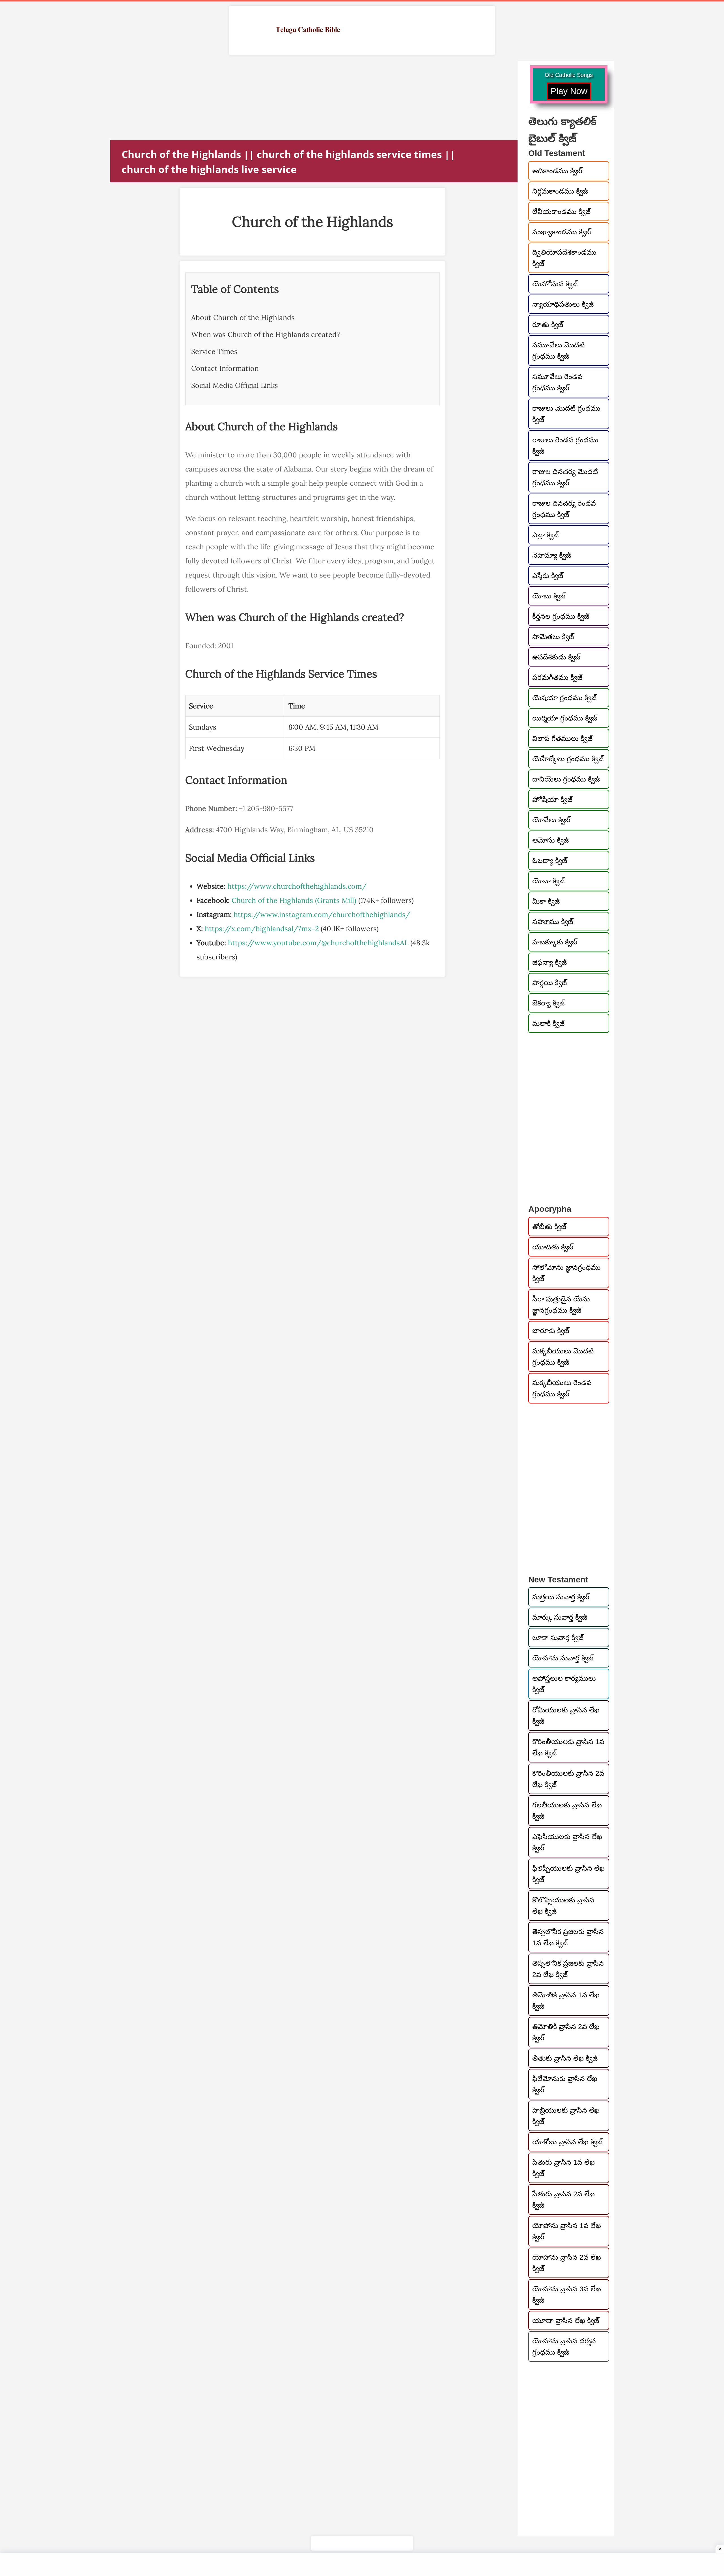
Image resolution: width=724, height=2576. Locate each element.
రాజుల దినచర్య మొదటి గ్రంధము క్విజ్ (565, 477)
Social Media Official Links (235, 385)
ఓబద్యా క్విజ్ (550, 860)
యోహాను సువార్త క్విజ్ (563, 1658)
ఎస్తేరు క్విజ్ (548, 576)
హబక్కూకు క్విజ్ (555, 942)
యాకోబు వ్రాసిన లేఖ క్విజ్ (567, 2142)
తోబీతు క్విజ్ (549, 1227)
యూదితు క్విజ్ (553, 1247)
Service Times (214, 351)
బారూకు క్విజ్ (551, 1331)
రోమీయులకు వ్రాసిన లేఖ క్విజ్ (566, 1716)
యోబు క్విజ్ (549, 596)
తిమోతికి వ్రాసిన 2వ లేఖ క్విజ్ (566, 2032)
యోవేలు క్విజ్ (551, 820)
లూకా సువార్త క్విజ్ (558, 1638)
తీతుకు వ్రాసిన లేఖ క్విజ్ (565, 2058)
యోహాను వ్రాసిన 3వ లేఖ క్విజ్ (567, 2294)
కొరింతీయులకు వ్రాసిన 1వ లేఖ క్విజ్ (568, 1747)
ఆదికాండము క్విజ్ (557, 171)
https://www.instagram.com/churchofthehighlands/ (322, 914)
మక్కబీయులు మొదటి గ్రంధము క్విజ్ (563, 1357)
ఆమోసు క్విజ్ (550, 840)
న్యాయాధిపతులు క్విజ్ (563, 304)
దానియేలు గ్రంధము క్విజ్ (566, 779)
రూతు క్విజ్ (548, 325)
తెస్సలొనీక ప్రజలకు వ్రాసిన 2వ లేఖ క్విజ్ (568, 1969)
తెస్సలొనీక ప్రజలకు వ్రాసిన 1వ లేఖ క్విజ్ (568, 1937)
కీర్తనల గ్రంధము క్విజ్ (561, 616)
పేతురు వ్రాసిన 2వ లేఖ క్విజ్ (564, 2199)
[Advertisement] (280, 100)
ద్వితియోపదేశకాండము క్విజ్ (564, 258)
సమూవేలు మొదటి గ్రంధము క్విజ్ (558, 351)
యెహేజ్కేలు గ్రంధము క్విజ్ (568, 759)
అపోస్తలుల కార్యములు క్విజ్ (564, 1684)
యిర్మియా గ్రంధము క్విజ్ (565, 718)
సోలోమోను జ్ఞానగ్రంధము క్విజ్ (566, 1273)
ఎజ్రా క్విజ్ (545, 535)
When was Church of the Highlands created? (266, 334)
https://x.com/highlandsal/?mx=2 (262, 929)
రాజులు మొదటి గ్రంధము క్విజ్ (566, 414)
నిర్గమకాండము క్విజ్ (560, 191)
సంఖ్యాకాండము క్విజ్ (562, 232)
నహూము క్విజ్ (553, 922)
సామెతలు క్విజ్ (553, 637)
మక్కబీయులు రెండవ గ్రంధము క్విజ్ (562, 1388)
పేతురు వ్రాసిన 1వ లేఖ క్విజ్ (564, 2168)
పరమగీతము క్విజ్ (557, 677)
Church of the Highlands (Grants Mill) (294, 900)
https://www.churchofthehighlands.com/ (297, 886)
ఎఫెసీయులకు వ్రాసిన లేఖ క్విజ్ (567, 1842)
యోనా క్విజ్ (548, 881)
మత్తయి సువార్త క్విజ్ (561, 1597)
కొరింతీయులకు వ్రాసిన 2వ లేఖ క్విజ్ (568, 1779)
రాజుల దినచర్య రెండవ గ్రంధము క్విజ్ (564, 509)
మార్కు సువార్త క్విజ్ (560, 1617)
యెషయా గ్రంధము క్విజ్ (564, 698)
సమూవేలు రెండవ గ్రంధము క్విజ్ (557, 382)
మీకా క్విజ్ (546, 901)
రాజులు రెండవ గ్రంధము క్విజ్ (565, 445)
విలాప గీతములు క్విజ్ (562, 738)
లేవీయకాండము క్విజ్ (561, 211)
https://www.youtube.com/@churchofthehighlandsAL (318, 943)
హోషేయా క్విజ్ (552, 799)
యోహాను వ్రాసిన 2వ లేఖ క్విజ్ (567, 2263)
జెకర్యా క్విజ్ (548, 1003)
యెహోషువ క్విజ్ (555, 284)
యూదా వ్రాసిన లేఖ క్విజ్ (566, 2320)
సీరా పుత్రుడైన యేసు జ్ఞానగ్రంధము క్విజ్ (561, 1305)
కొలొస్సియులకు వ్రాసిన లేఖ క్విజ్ (563, 1905)
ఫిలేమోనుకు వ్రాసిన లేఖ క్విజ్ (565, 2084)
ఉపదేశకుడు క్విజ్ (556, 657)
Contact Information (225, 368)
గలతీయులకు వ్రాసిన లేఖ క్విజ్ (567, 1811)
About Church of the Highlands (243, 317)
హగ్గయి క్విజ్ (550, 983)
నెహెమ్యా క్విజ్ (552, 555)
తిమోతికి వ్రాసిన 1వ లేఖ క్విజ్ (566, 2000)
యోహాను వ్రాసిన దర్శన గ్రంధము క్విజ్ (564, 2346)
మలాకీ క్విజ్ (548, 1023)
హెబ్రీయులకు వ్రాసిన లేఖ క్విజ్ (566, 2116)
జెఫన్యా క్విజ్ (550, 962)
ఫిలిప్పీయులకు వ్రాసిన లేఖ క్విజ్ (568, 1874)
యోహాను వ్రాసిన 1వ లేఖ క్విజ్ (567, 2231)
